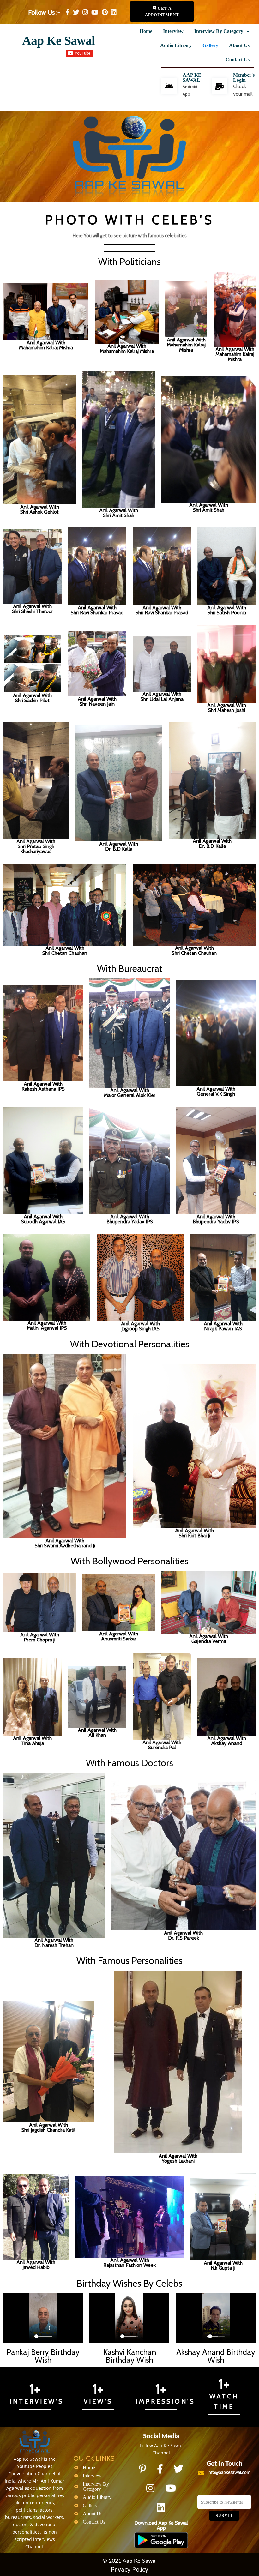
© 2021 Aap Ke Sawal (129, 2561)
